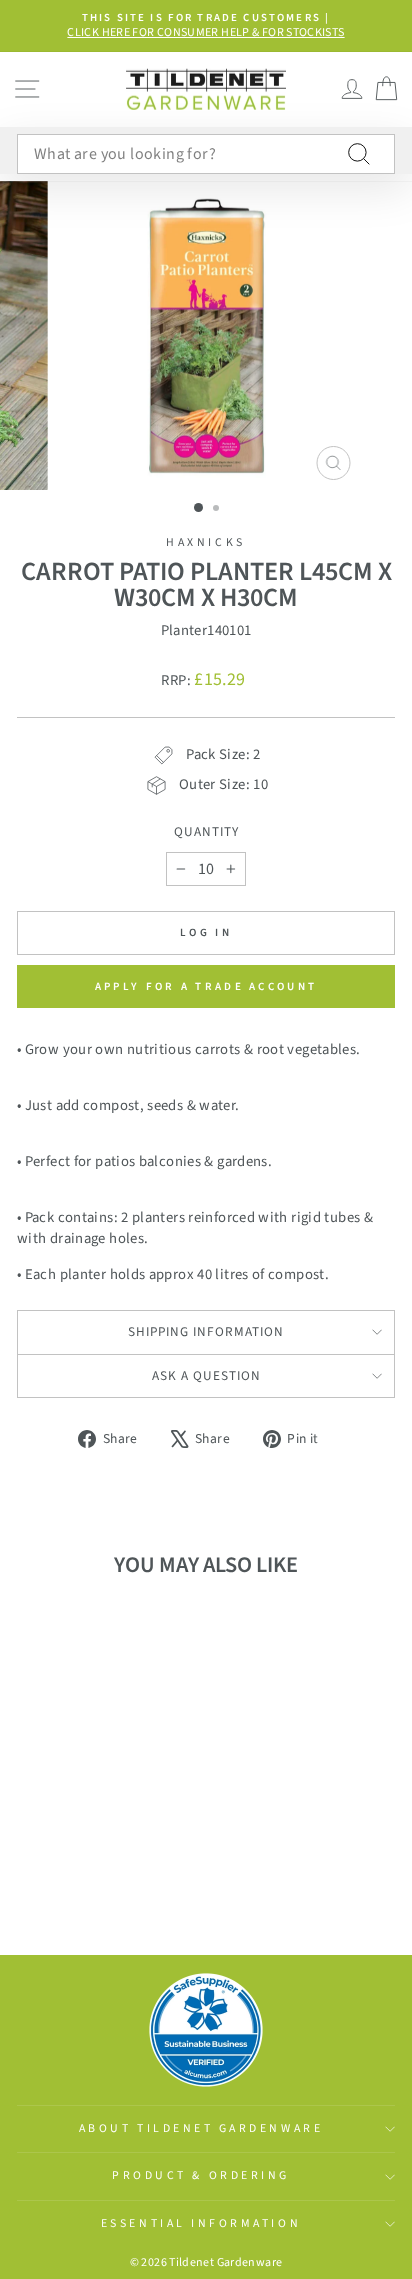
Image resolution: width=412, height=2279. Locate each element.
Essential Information (201, 2223)
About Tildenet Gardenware (201, 2128)
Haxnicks (205, 542)
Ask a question (206, 1375)
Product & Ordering (201, 2175)
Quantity (206, 832)
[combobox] (206, 154)
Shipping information (206, 1331)
